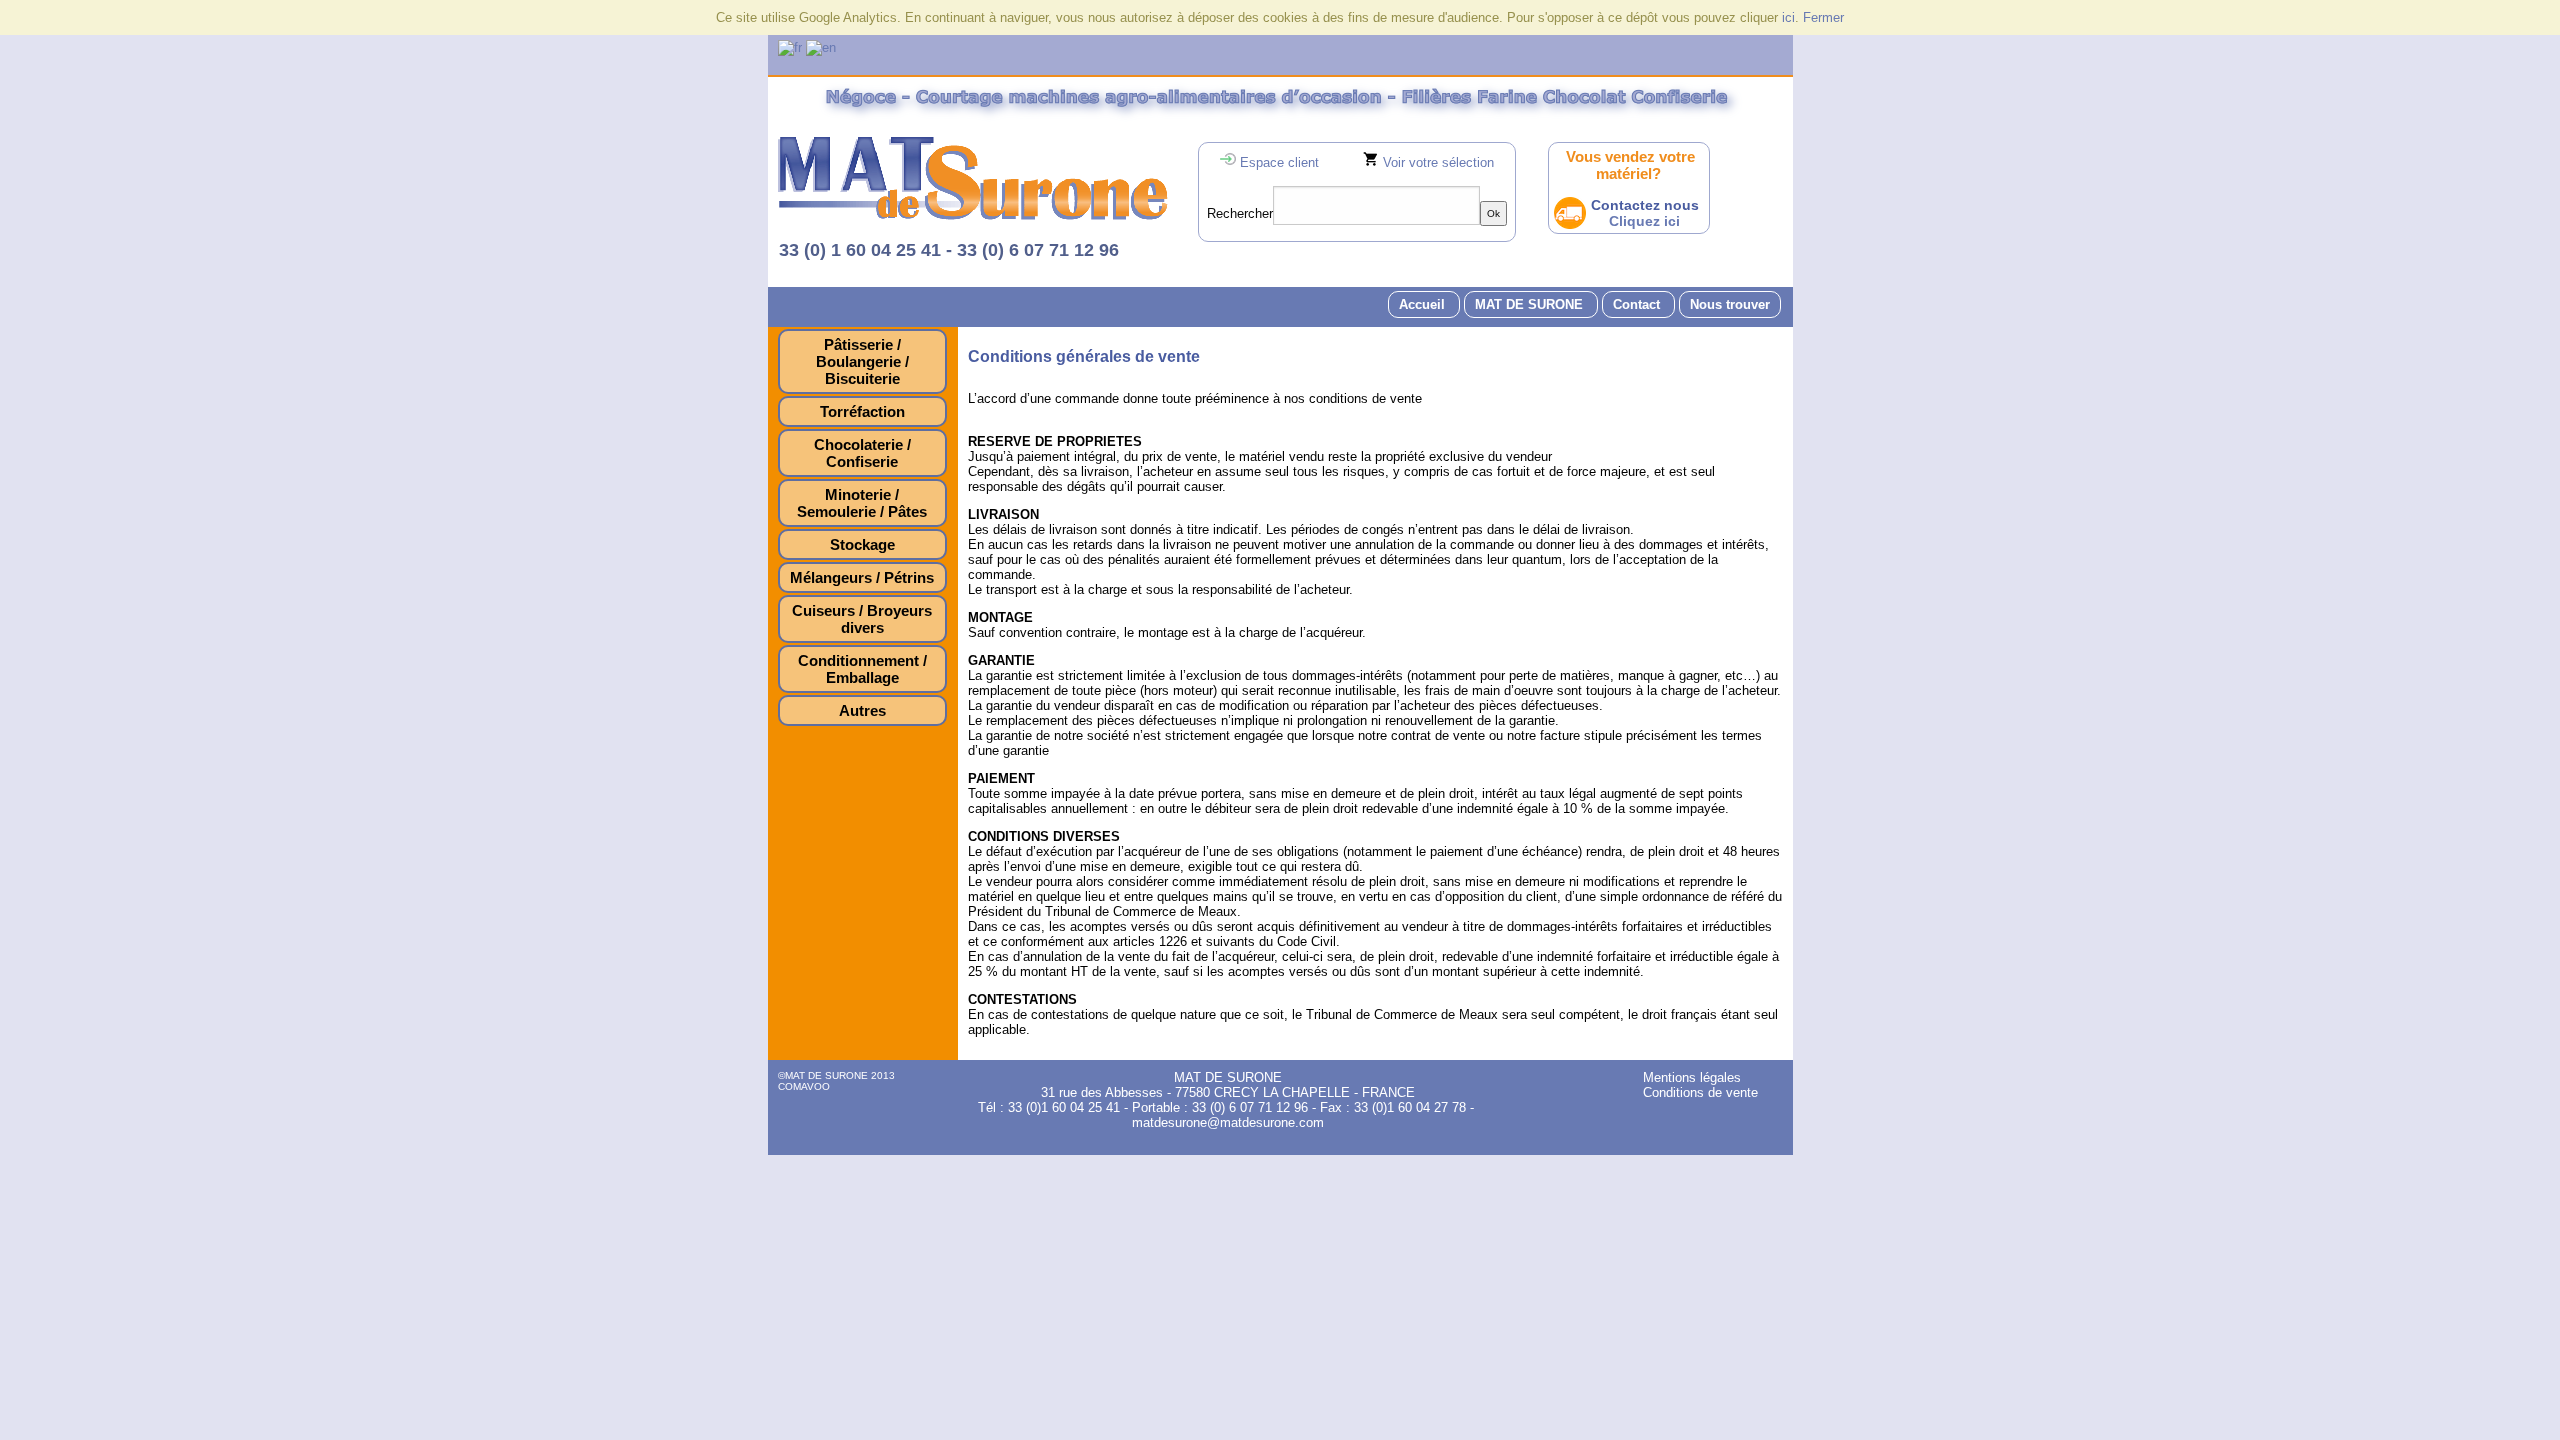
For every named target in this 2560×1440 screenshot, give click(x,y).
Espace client (1279, 162)
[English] (821, 47)
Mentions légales (1692, 1077)
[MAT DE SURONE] (973, 215)
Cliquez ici (1644, 221)
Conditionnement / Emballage (862, 669)
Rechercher (1240, 213)
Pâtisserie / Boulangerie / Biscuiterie (862, 361)
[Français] (790, 47)
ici (1788, 17)
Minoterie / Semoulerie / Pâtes (862, 503)
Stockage (862, 544)
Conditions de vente (1700, 1092)
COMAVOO (804, 1086)
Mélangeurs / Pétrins (862, 577)
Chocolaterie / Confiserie (862, 453)
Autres (862, 710)
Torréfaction (862, 411)
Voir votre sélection (1438, 162)
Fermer (1823, 17)
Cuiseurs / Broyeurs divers (862, 619)
